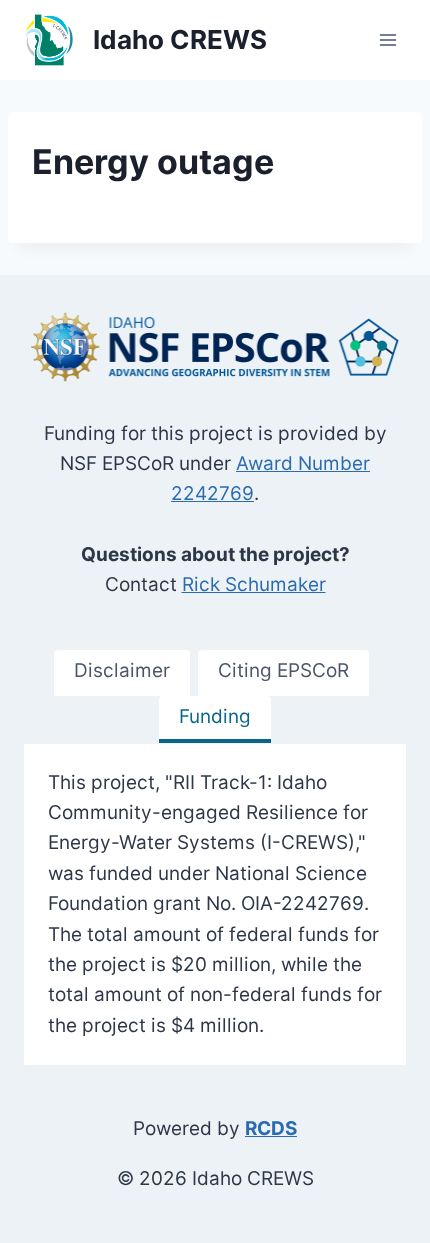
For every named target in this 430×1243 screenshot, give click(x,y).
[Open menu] (387, 39)
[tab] (122, 673)
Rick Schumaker (254, 584)
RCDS (271, 1128)
